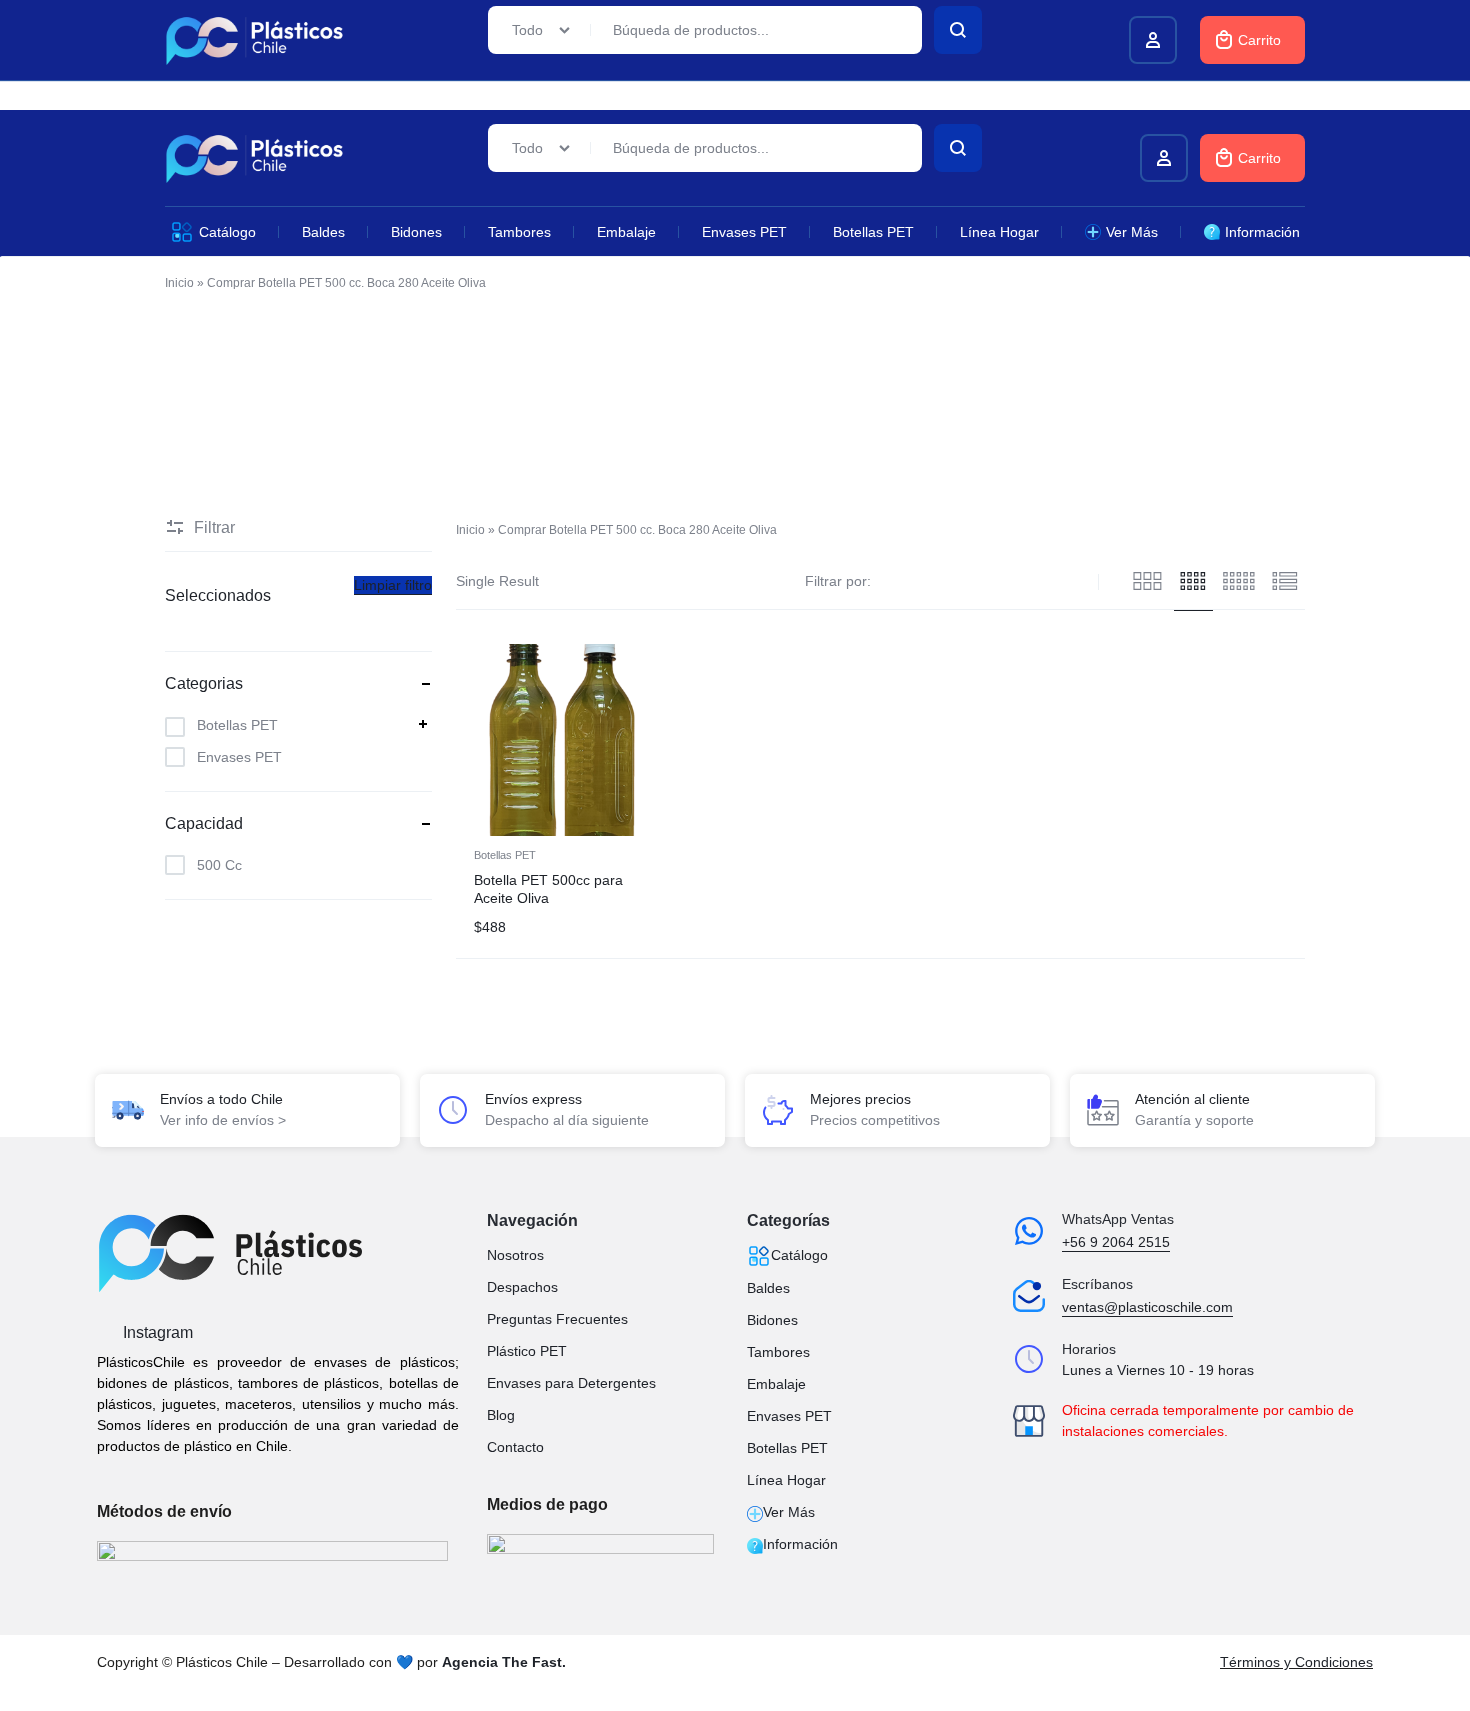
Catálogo (227, 232)
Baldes (323, 232)
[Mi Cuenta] (1164, 158)
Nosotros (515, 1255)
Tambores (519, 232)
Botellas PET (873, 232)
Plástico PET (527, 1351)
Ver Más (1132, 232)
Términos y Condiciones (1296, 1662)
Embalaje (626, 232)
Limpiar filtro (393, 585)
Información (1262, 232)
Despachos (522, 1287)
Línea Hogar (999, 232)
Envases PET (744, 232)
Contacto (515, 1447)
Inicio (179, 283)
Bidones (416, 232)
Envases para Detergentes (571, 1383)
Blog (501, 1415)
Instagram (156, 1332)
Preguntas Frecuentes (557, 1319)
